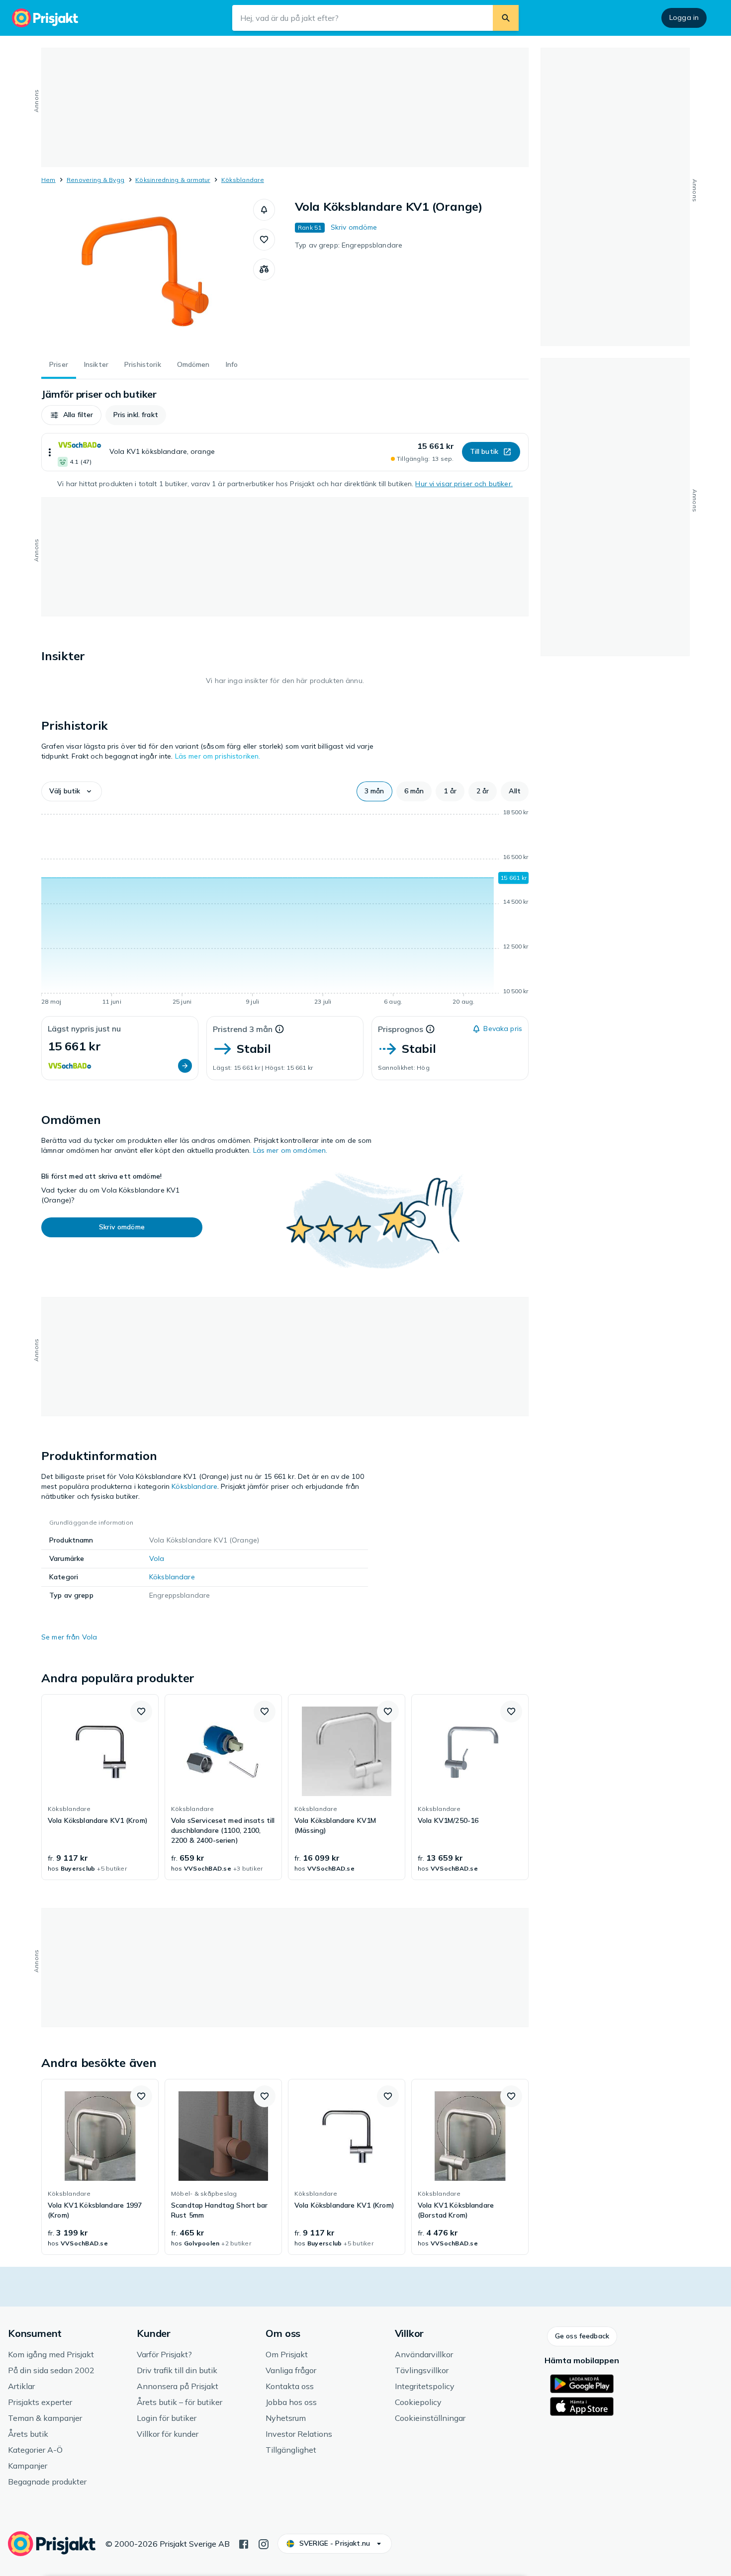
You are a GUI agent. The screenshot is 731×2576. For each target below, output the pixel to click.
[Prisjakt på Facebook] (244, 2543)
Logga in (684, 17)
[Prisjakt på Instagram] (264, 2543)
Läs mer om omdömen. (290, 1150)
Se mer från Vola (69, 1637)
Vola (157, 1558)
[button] (264, 210)
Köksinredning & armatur (173, 180)
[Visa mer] (50, 452)
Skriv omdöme (354, 227)
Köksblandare (243, 180)
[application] (285, 909)
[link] (100, 1787)
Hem (48, 180)
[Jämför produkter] (264, 269)
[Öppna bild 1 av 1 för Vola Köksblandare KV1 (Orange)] (147, 273)
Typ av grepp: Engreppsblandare (349, 245)
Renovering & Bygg (95, 180)
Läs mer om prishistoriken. (218, 756)
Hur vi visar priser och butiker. (464, 484)
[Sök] (506, 18)
